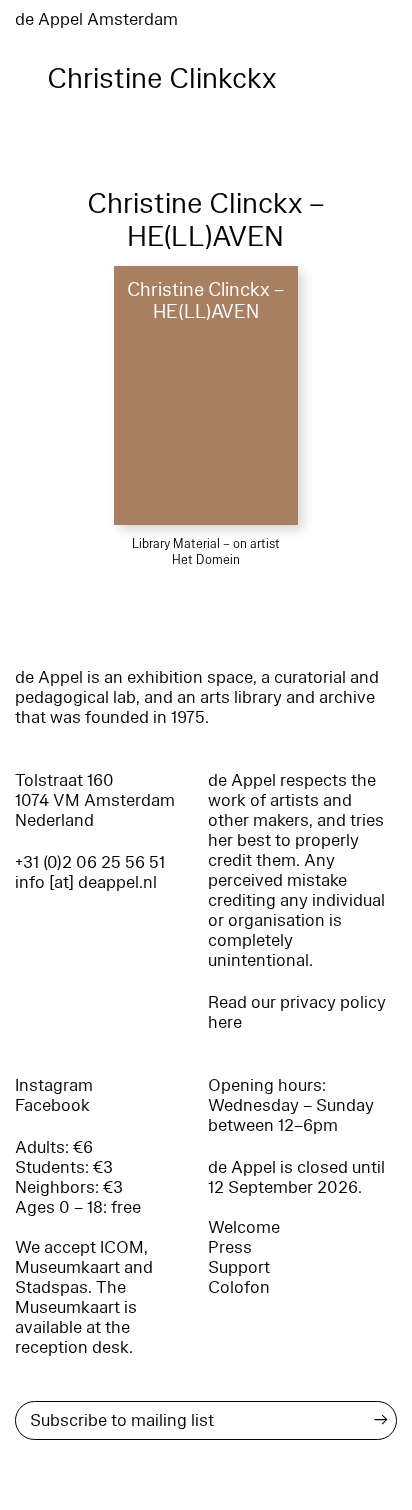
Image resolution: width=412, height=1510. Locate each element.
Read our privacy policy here (297, 1012)
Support (239, 1267)
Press (230, 1247)
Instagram (54, 1085)
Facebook (52, 1105)
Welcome (244, 1227)
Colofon (239, 1287)
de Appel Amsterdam (96, 19)
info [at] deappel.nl (86, 882)
